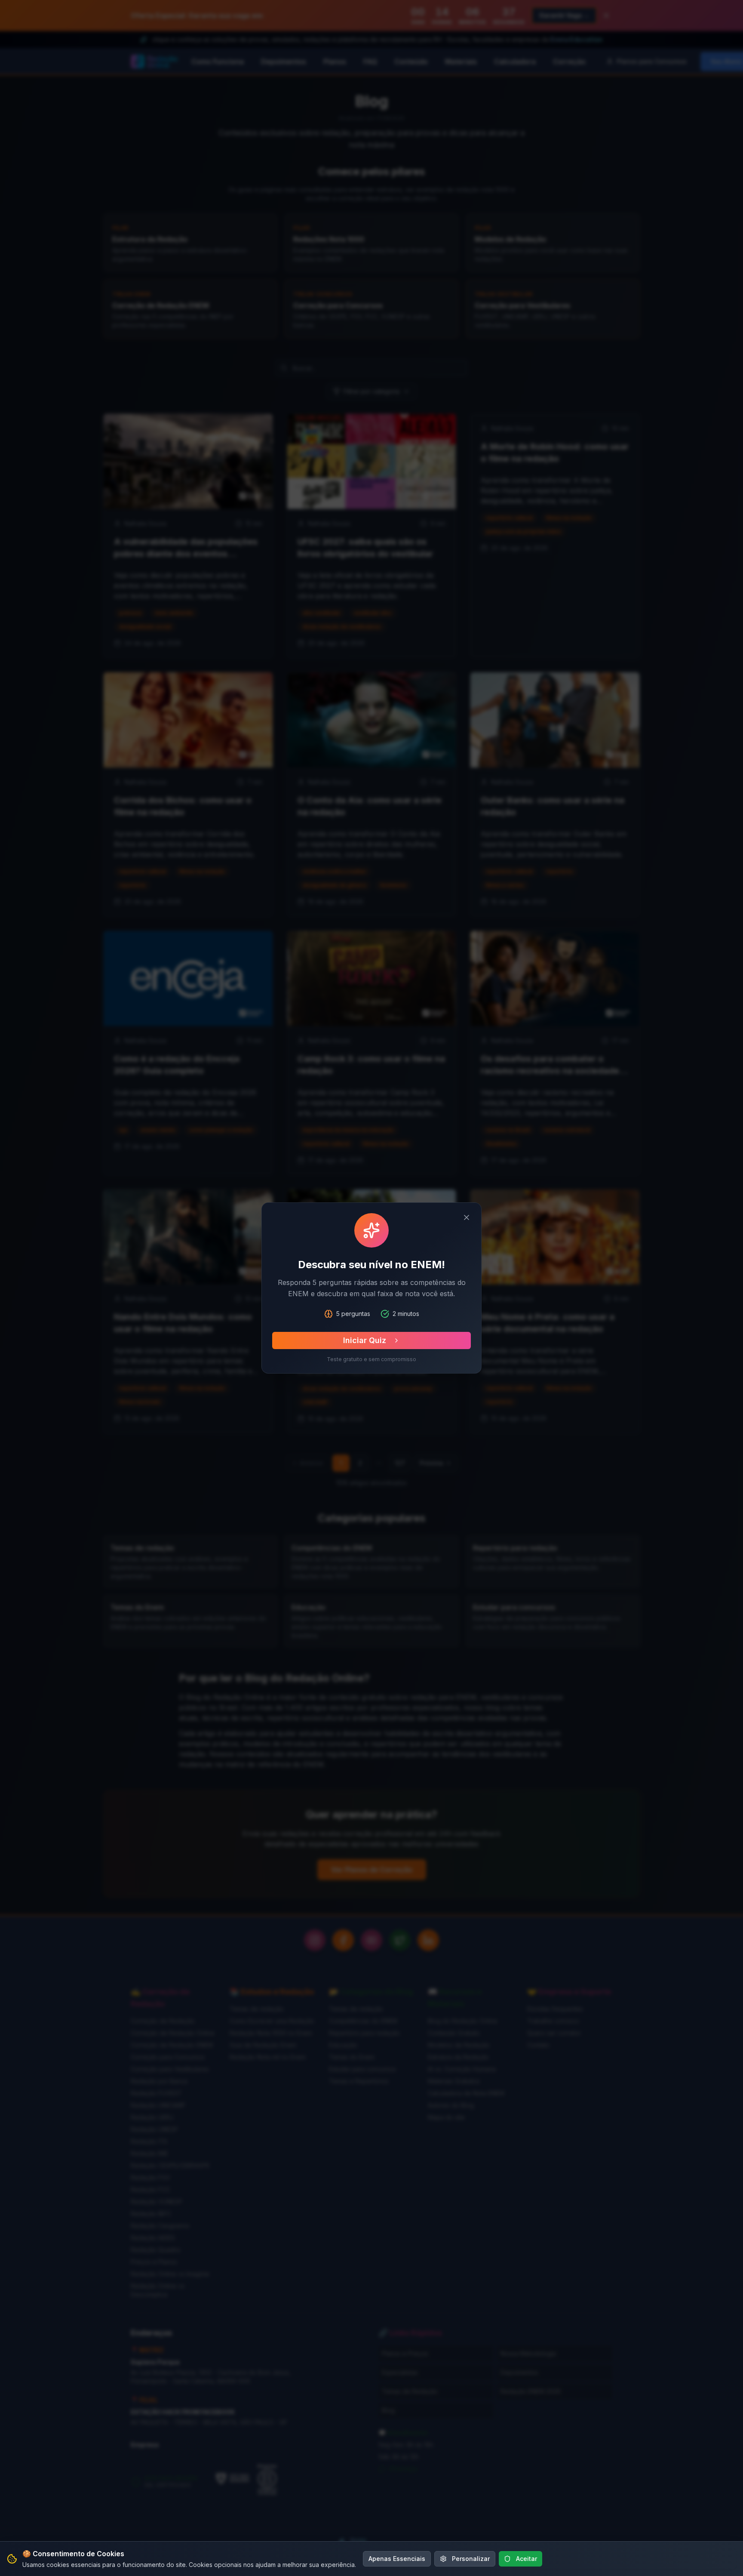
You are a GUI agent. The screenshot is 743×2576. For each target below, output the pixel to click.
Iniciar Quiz (365, 1340)
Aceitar (527, 2559)
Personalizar (471, 2559)
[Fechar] (467, 1217)
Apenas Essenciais (397, 2559)
